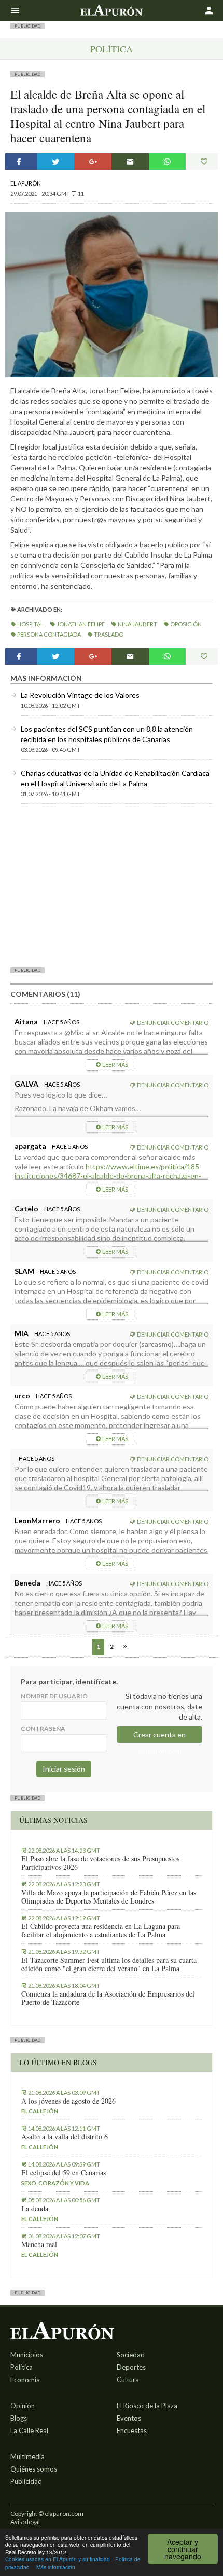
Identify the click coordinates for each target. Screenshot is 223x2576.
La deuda (35, 2209)
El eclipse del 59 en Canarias (64, 2173)
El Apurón (26, 183)
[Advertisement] (112, 885)
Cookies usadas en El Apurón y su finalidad (58, 2559)
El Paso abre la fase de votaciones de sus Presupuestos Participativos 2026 (100, 1863)
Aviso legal (25, 2522)
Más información (56, 2567)
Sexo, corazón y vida (55, 2183)
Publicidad (26, 2481)
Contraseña (43, 1729)
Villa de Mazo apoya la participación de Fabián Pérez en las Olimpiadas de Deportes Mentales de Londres (109, 1897)
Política (112, 49)
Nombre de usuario (54, 1696)
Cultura (128, 2380)
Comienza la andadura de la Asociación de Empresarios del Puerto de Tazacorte (108, 1998)
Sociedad (131, 2355)
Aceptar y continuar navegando (183, 2549)
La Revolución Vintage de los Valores (80, 695)
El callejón (40, 2111)
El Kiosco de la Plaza (147, 2406)
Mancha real (39, 2244)
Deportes (131, 2367)
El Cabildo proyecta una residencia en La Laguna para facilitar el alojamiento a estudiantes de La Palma (101, 1931)
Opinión (23, 2406)
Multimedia (27, 2456)
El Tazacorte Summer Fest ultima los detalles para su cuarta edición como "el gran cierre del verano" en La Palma (109, 1964)
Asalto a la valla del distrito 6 (65, 2137)
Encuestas (132, 2430)
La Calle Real (29, 2430)
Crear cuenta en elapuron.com (159, 1736)
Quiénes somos (34, 2469)
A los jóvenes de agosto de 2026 (68, 2101)
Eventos (129, 2418)
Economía (25, 2380)
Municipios (27, 2355)
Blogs (19, 2418)
